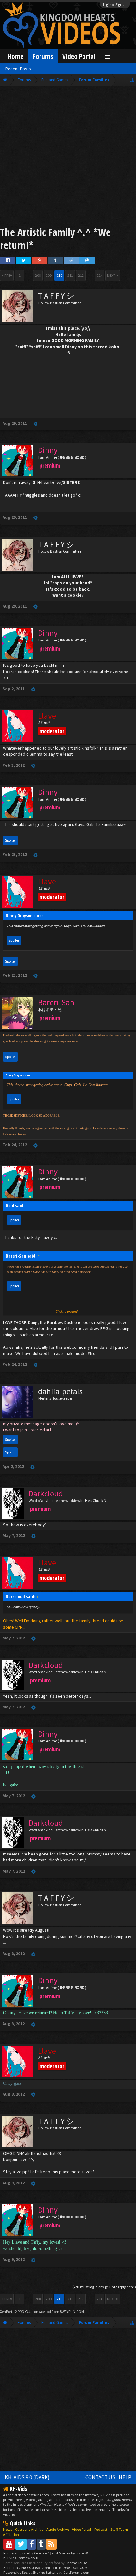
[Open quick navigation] (132, 80)
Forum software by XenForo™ (27, 2553)
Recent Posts (18, 69)
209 (49, 275)
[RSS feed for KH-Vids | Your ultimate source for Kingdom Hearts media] (51, 2544)
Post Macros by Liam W (70, 2553)
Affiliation (11, 2534)
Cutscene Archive (29, 2529)
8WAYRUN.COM (72, 2311)
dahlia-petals (60, 1391)
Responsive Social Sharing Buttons (31, 2572)
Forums (43, 56)
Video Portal (79, 56)
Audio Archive (58, 2529)
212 (81, 275)
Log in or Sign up (115, 5)
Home (16, 56)
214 (100, 275)
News (8, 2529)
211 (70, 275)
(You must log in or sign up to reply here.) (104, 2287)
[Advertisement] (68, 157)
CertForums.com (77, 2572)
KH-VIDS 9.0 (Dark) (27, 2477)
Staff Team (119, 2529)
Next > (113, 275)
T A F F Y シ (56, 296)
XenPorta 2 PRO (12, 2311)
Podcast (101, 2529)
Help (125, 2477)
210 (59, 275)
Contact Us (100, 2477)
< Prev (7, 275)
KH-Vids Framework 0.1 (22, 2558)
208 (38, 275)
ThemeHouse (76, 2563)
